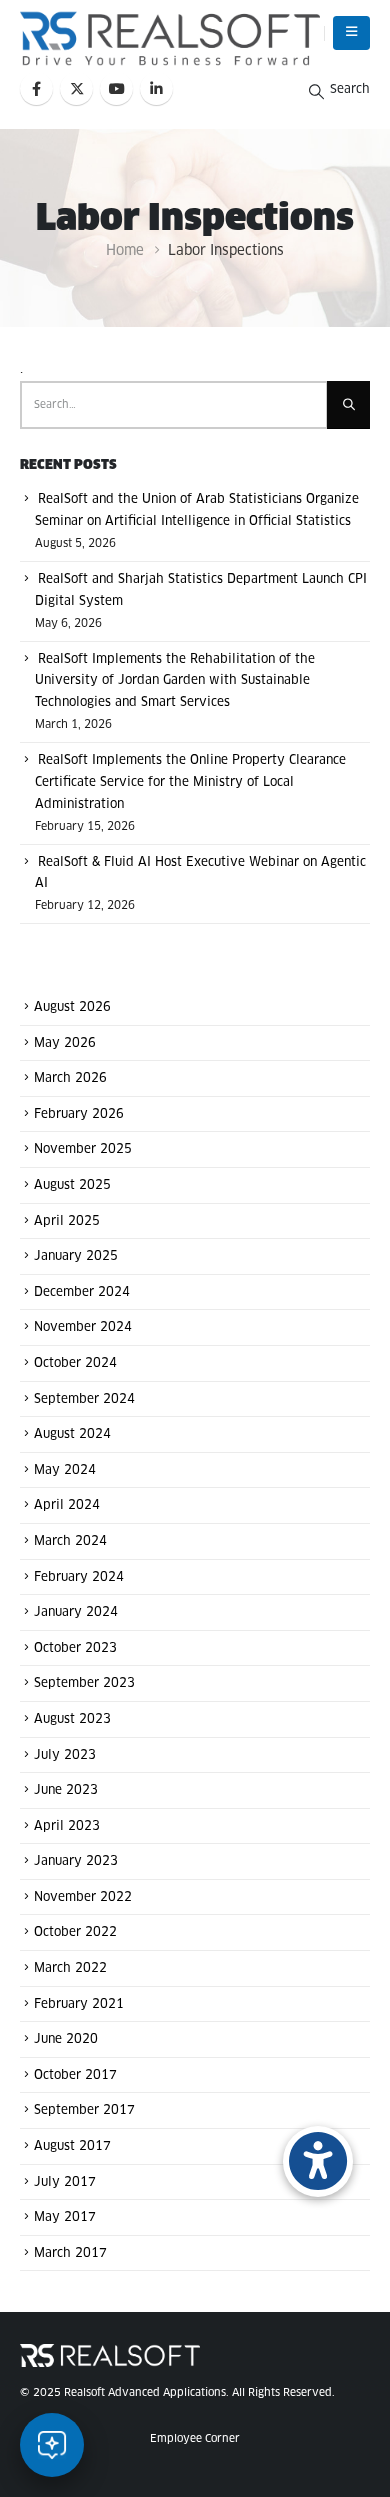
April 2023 (67, 1826)
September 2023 (84, 1684)
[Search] (348, 405)
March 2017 (70, 2253)
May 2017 (65, 2218)
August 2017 (72, 2147)
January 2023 (76, 1862)
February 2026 (79, 1114)
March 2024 (70, 1542)
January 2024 (76, 1613)
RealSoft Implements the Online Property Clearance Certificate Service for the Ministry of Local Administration (190, 783)
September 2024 (84, 1399)
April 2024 (67, 1506)
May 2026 (65, 1043)
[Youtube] (116, 88)
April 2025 (67, 1221)
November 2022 (83, 1897)
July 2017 (65, 2182)
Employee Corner (195, 2439)
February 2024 (79, 1577)
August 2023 (72, 1720)
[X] (76, 88)
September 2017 (84, 2111)
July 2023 (65, 1755)
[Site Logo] (170, 38)
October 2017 (75, 2075)
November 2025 (83, 1150)
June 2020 (66, 2040)
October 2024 (75, 1364)
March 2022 (70, 1969)
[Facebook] (36, 88)
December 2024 (82, 1292)
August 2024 (72, 1435)
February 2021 (79, 2004)
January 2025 (76, 1257)
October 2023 (75, 1648)
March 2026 (70, 1079)
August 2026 (72, 1008)
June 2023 (66, 1791)
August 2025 (72, 1186)
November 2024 (83, 1328)
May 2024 (65, 1470)
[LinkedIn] (156, 88)
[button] (351, 33)
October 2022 (75, 1933)
